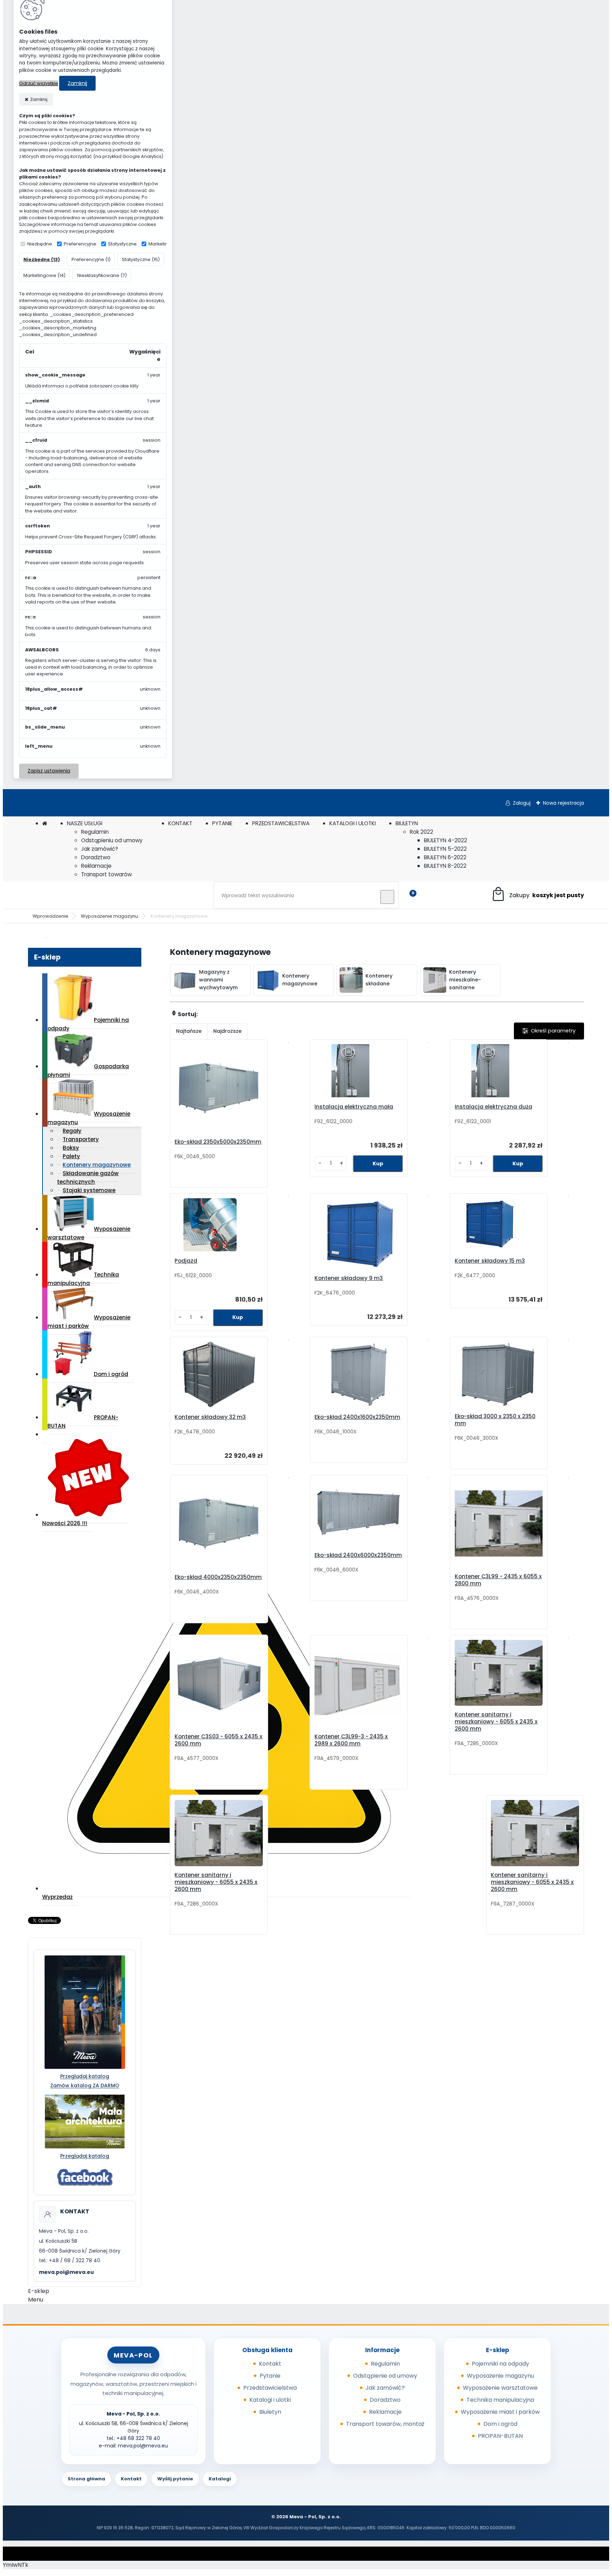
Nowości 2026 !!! (65, 1523)
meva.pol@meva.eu (66, 2272)
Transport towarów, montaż (385, 2424)
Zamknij (77, 83)
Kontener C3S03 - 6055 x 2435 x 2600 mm (219, 1740)
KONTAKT (180, 823)
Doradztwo (96, 857)
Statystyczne (122, 244)
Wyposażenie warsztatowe (89, 1233)
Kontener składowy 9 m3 (349, 1278)
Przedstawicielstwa (270, 2388)
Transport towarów (106, 874)
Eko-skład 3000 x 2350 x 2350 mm (495, 1420)
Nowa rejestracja (563, 803)
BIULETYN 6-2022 (445, 857)
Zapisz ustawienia (49, 771)
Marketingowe (165, 244)
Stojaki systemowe (89, 1190)
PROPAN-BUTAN (83, 1422)
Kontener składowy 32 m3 (210, 1417)
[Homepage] (45, 823)
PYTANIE (222, 823)
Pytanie (270, 2376)
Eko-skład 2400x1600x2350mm (357, 1417)
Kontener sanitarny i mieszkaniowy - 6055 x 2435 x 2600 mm (496, 1722)
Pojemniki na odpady (88, 1024)
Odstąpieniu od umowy (112, 840)
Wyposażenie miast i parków (89, 1322)
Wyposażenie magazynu (109, 916)
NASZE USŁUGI (85, 823)
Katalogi (220, 2479)
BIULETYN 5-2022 (445, 849)
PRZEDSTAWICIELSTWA (281, 823)
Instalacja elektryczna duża (494, 1107)
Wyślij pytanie (175, 2479)
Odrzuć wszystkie (39, 83)
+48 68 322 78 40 (138, 2438)
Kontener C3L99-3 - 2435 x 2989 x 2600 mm (351, 1740)
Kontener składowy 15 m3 (490, 1261)
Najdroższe (227, 1031)
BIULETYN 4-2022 (446, 840)
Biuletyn (270, 2412)
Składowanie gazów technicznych (88, 1177)
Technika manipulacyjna (83, 1279)
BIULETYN (407, 823)
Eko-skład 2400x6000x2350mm (358, 1555)
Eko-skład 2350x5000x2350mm (218, 1142)
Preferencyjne (80, 244)
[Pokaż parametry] (549, 1031)
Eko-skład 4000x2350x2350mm (218, 1577)
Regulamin (95, 832)
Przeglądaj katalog (85, 2076)
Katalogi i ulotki (270, 2400)
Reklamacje (96, 866)
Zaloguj (522, 803)
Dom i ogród (111, 1374)
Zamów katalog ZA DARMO (85, 2085)
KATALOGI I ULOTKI (353, 823)
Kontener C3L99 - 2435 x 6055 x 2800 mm (498, 1580)
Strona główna (86, 2479)
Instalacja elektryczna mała (354, 1107)
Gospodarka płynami (88, 1071)
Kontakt (270, 2364)
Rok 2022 (421, 832)
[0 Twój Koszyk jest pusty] (537, 895)
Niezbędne (40, 244)
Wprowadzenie (50, 916)
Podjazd (186, 1261)
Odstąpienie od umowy (385, 2376)
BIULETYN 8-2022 (445, 866)
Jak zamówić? (100, 849)
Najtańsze (189, 1031)
